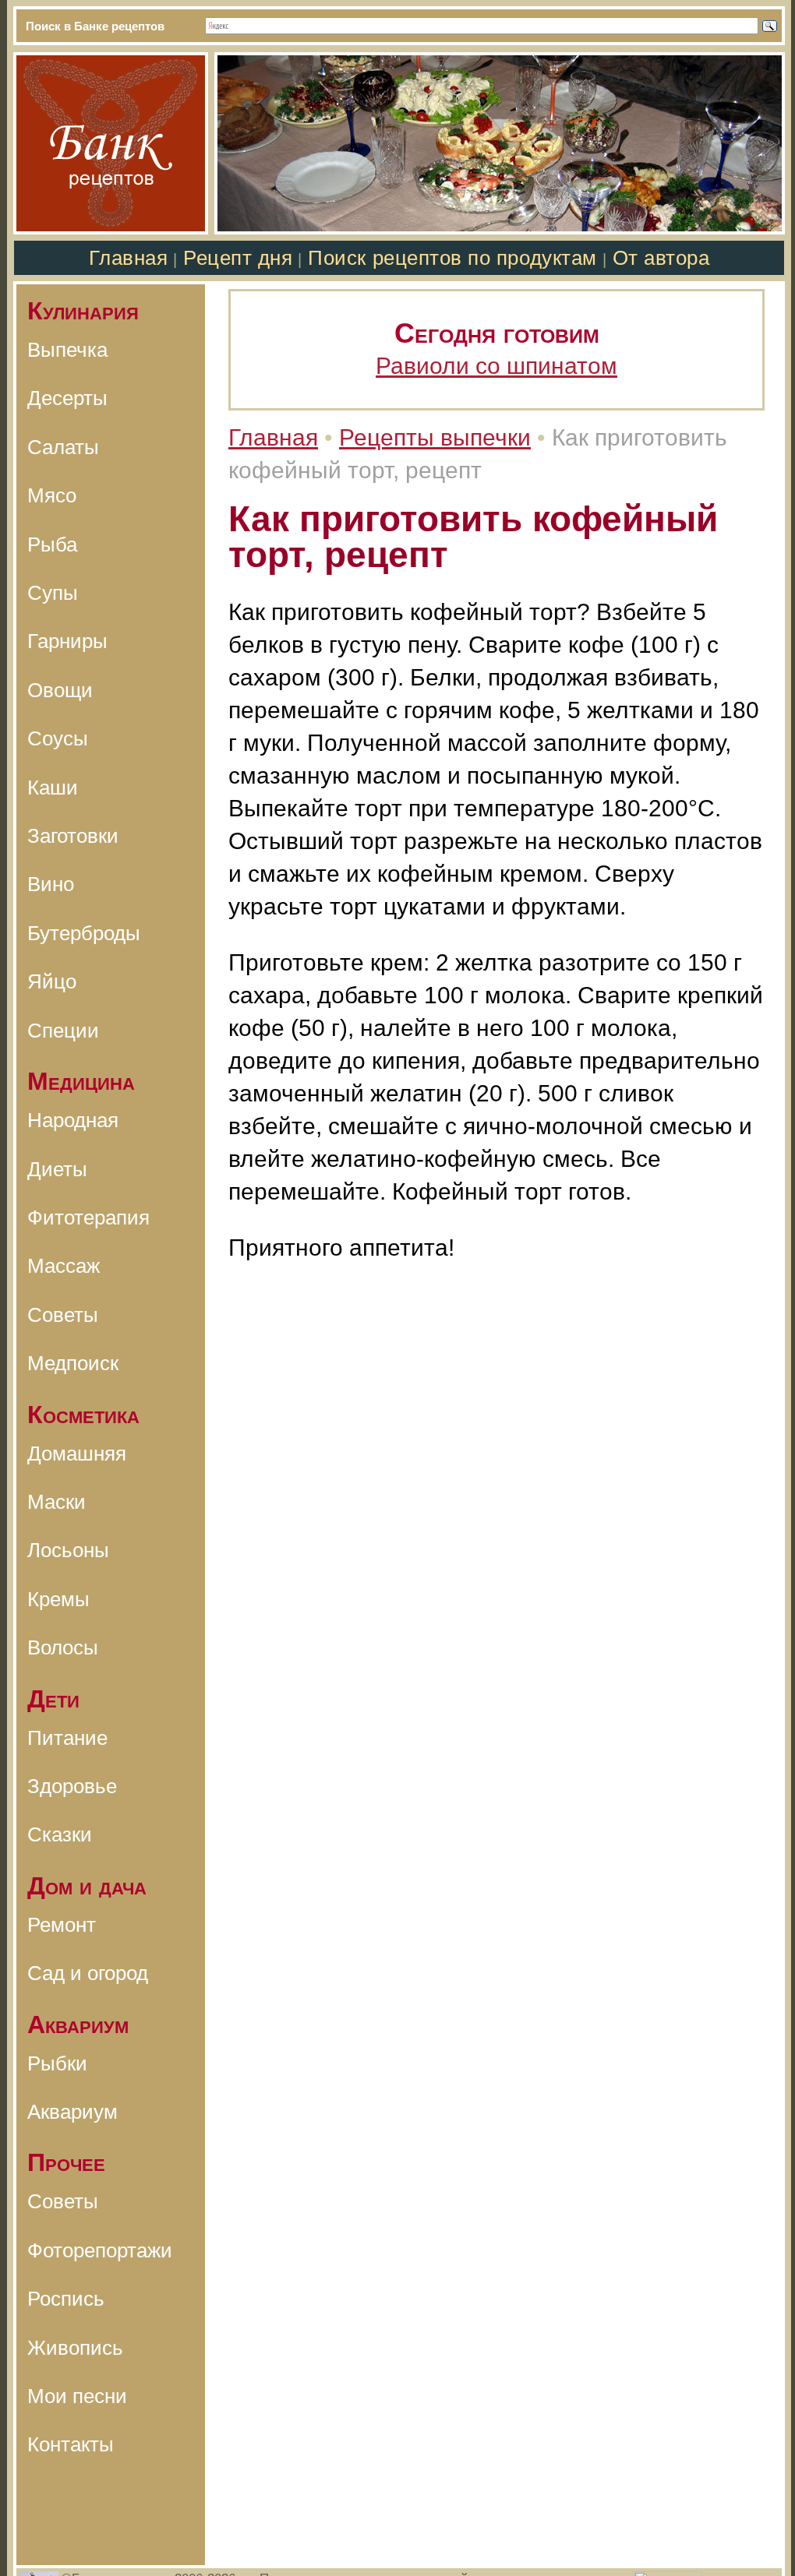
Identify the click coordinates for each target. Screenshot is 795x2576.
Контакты (71, 2444)
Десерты (67, 398)
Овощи (60, 690)
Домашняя (77, 1454)
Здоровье (72, 1786)
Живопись (75, 2348)
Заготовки (73, 836)
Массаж (64, 1266)
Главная (129, 258)
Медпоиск (73, 1363)
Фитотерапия (88, 1218)
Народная (73, 1120)
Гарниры (67, 641)
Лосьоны (68, 1550)
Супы (53, 593)
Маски (57, 1502)
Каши (53, 788)
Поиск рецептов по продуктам (452, 258)
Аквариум (72, 2112)
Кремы (58, 1599)
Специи (63, 1031)
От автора (661, 258)
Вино (51, 884)
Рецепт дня (238, 258)
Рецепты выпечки (435, 437)
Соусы (58, 738)
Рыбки (57, 2063)
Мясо (52, 495)
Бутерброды (84, 933)
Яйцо (52, 981)
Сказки (60, 1834)
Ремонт (62, 1925)
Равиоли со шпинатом (496, 366)
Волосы (63, 1647)
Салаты (63, 447)
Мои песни (77, 2396)
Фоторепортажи (100, 2250)
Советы (63, 1315)
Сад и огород (88, 1973)
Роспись (66, 2299)
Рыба (52, 544)
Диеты (57, 1169)
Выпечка (67, 350)
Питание (67, 1738)
